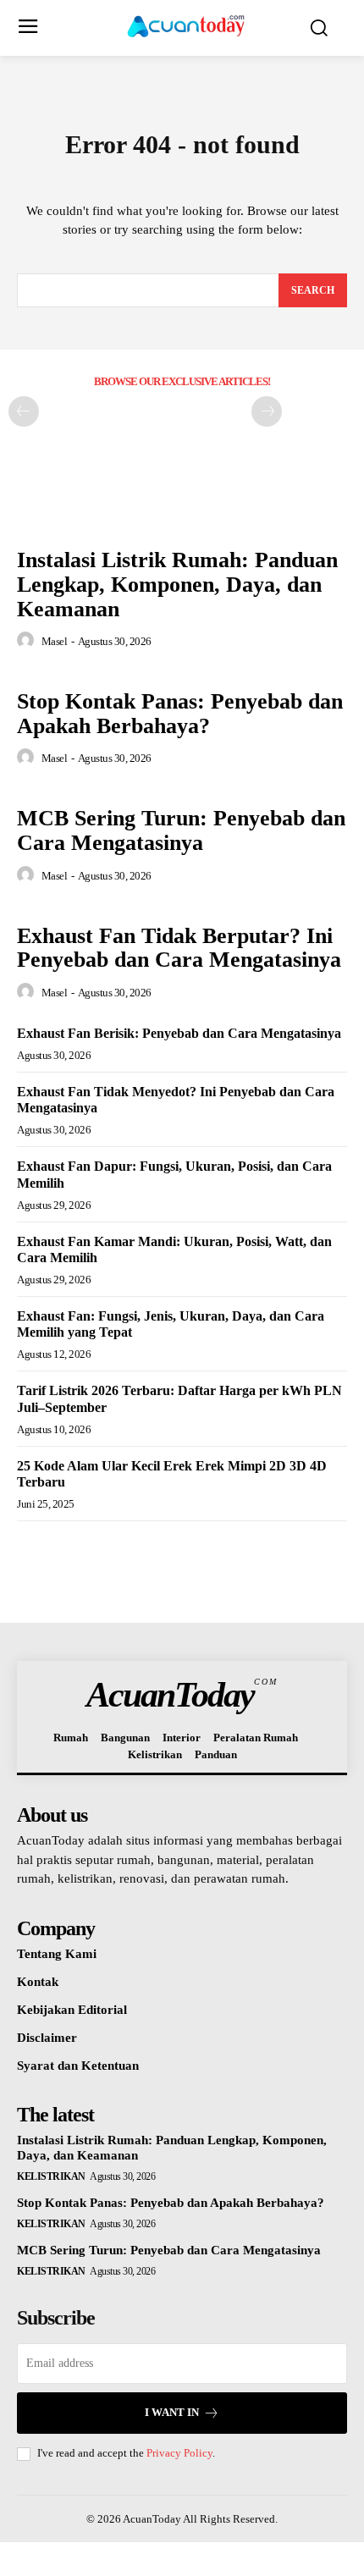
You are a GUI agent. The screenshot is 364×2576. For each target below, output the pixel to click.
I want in (172, 2412)
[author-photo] (28, 641)
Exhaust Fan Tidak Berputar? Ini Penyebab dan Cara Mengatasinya (179, 948)
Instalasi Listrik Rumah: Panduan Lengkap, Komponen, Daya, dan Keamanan (177, 584)
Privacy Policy (179, 2453)
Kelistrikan (51, 2176)
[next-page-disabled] (267, 411)
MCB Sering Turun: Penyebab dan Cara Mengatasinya (181, 830)
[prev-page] (24, 411)
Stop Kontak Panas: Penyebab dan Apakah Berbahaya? (180, 714)
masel (55, 641)
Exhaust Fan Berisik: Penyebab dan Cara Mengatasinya (179, 1033)
